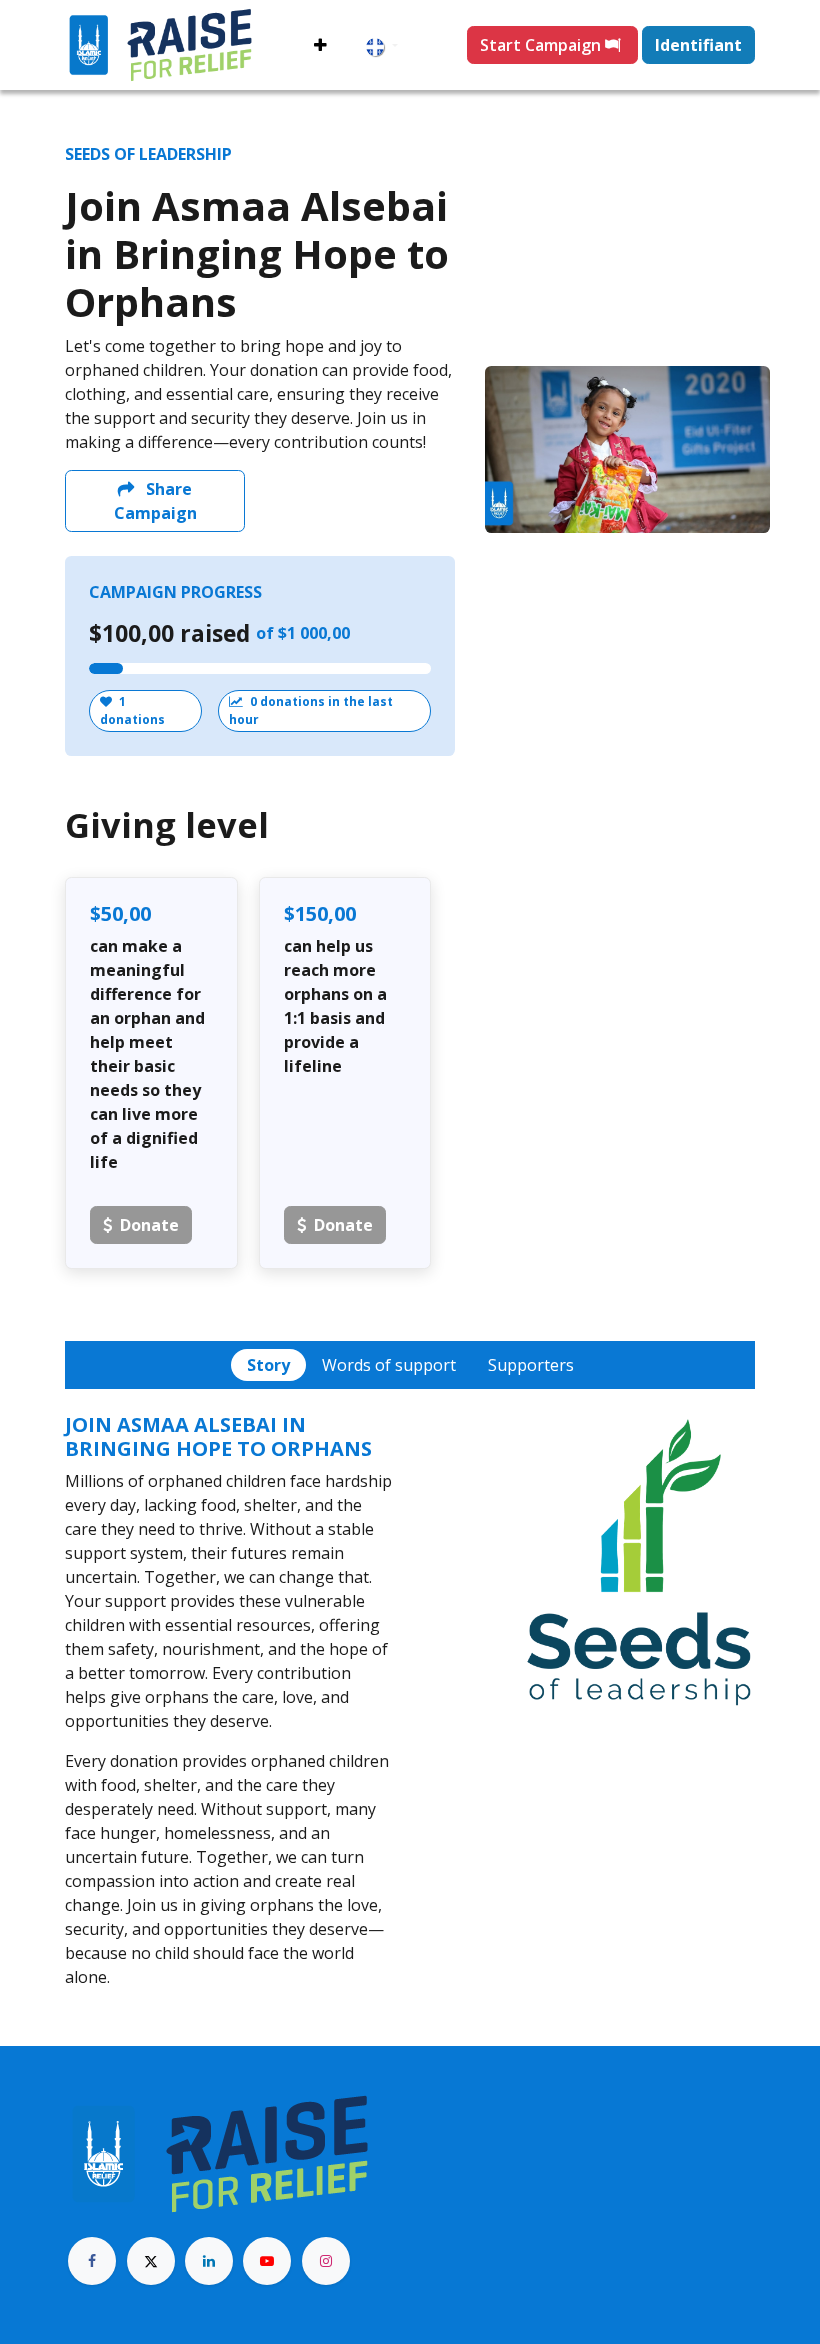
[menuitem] (320, 45)
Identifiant (698, 45)
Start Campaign (542, 45)
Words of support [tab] (389, 1365)
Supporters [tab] (531, 1365)
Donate (149, 1225)
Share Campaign (155, 501)
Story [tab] (268, 1365)
